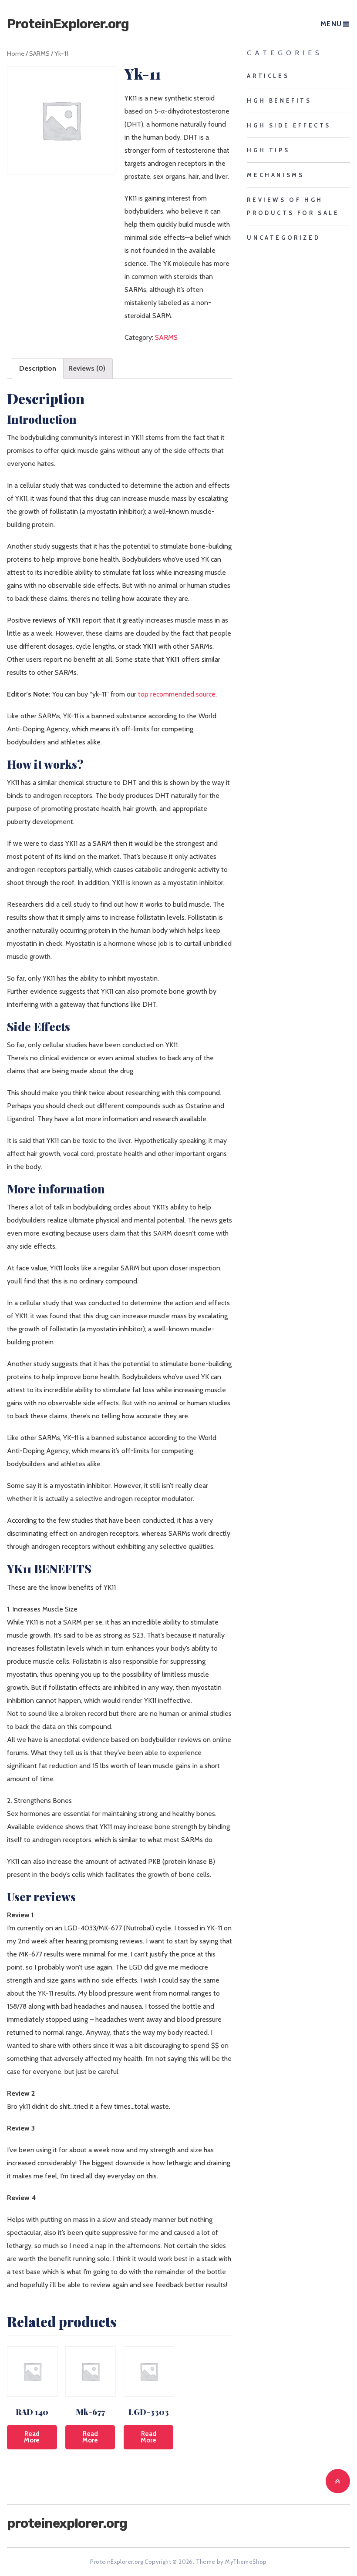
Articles (268, 76)
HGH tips (268, 150)
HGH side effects (289, 125)
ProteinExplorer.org (68, 24)
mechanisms (275, 175)
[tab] (38, 368)
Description (38, 368)
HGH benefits (279, 100)
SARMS (39, 54)
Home (16, 54)
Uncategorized (283, 238)
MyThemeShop (246, 2562)
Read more (32, 2437)
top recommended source (177, 694)
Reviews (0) (87, 368)
